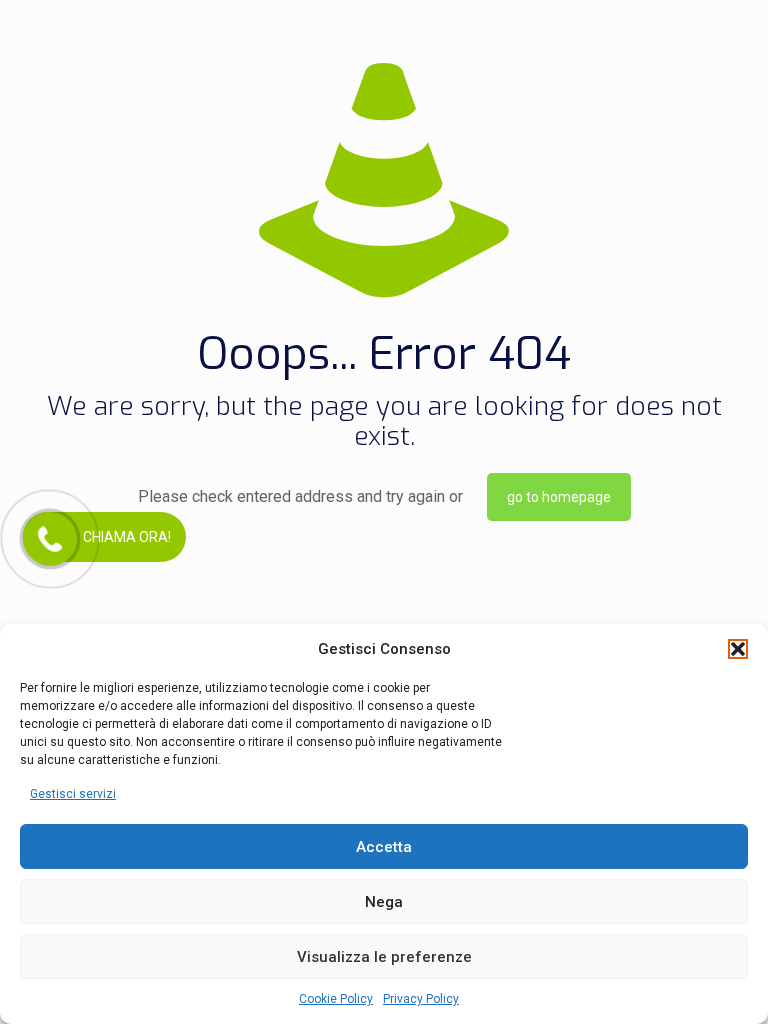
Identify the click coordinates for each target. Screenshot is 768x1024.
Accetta (384, 847)
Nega (384, 902)
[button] (738, 649)
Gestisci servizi (73, 794)
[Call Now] (48, 537)
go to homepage (559, 497)
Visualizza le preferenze (384, 957)
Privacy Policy (421, 999)
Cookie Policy (336, 999)
